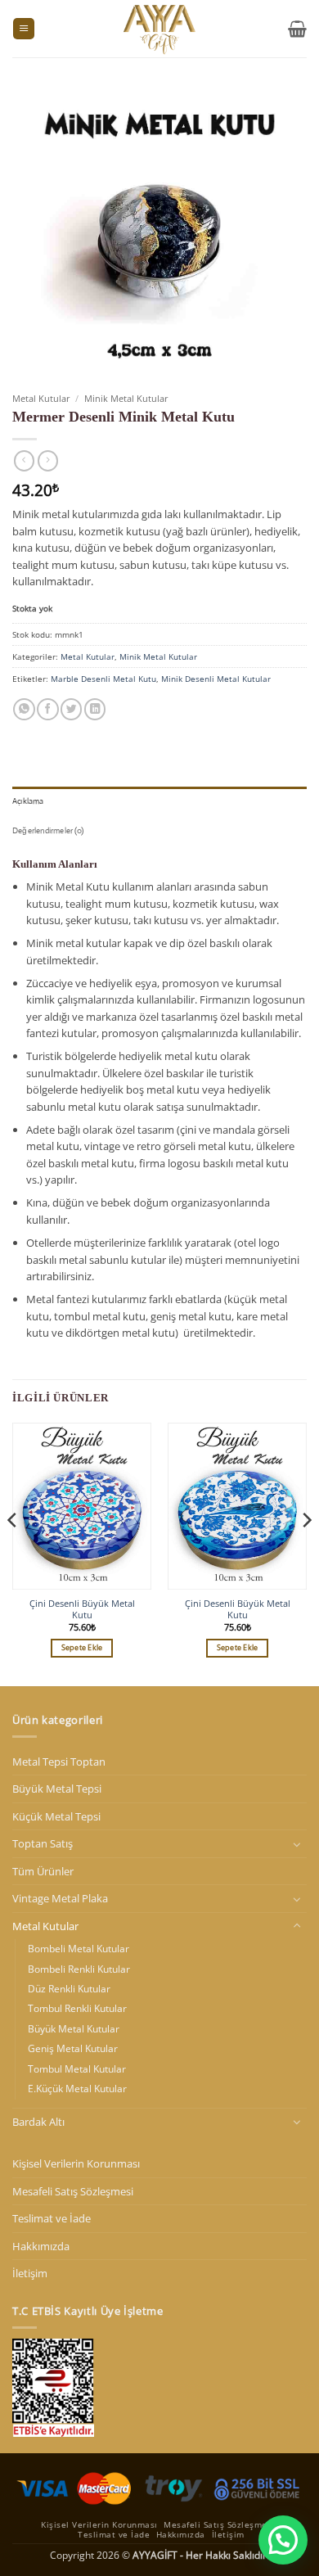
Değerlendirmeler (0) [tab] (48, 830)
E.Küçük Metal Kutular (77, 2089)
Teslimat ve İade (52, 2218)
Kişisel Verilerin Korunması (76, 2163)
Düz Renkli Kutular (69, 1989)
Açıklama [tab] (28, 801)
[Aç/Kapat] (297, 1844)
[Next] (306, 1553)
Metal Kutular (41, 398)
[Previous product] (48, 461)
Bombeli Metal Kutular (79, 1949)
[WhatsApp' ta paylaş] (24, 709)
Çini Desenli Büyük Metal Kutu (82, 1609)
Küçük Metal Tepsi (56, 1816)
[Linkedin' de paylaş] (95, 709)
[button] (24, 29)
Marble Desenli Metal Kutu (103, 679)
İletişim (30, 2273)
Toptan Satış (43, 1843)
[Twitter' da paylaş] (71, 709)
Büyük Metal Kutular (74, 2029)
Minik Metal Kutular (126, 398)
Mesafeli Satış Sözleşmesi (73, 2191)
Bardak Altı (38, 2122)
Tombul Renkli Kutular (77, 2008)
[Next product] (24, 461)
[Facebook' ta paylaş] (47, 709)
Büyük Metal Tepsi (57, 1789)
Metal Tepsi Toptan (59, 1762)
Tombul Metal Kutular (77, 2069)
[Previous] (13, 1553)
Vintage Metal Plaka (60, 1898)
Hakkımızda (41, 2246)
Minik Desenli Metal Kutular (216, 679)
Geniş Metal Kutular (73, 2048)
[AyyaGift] (159, 29)
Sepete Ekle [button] (82, 1648)
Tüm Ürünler (43, 1871)
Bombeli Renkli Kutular (79, 1969)
